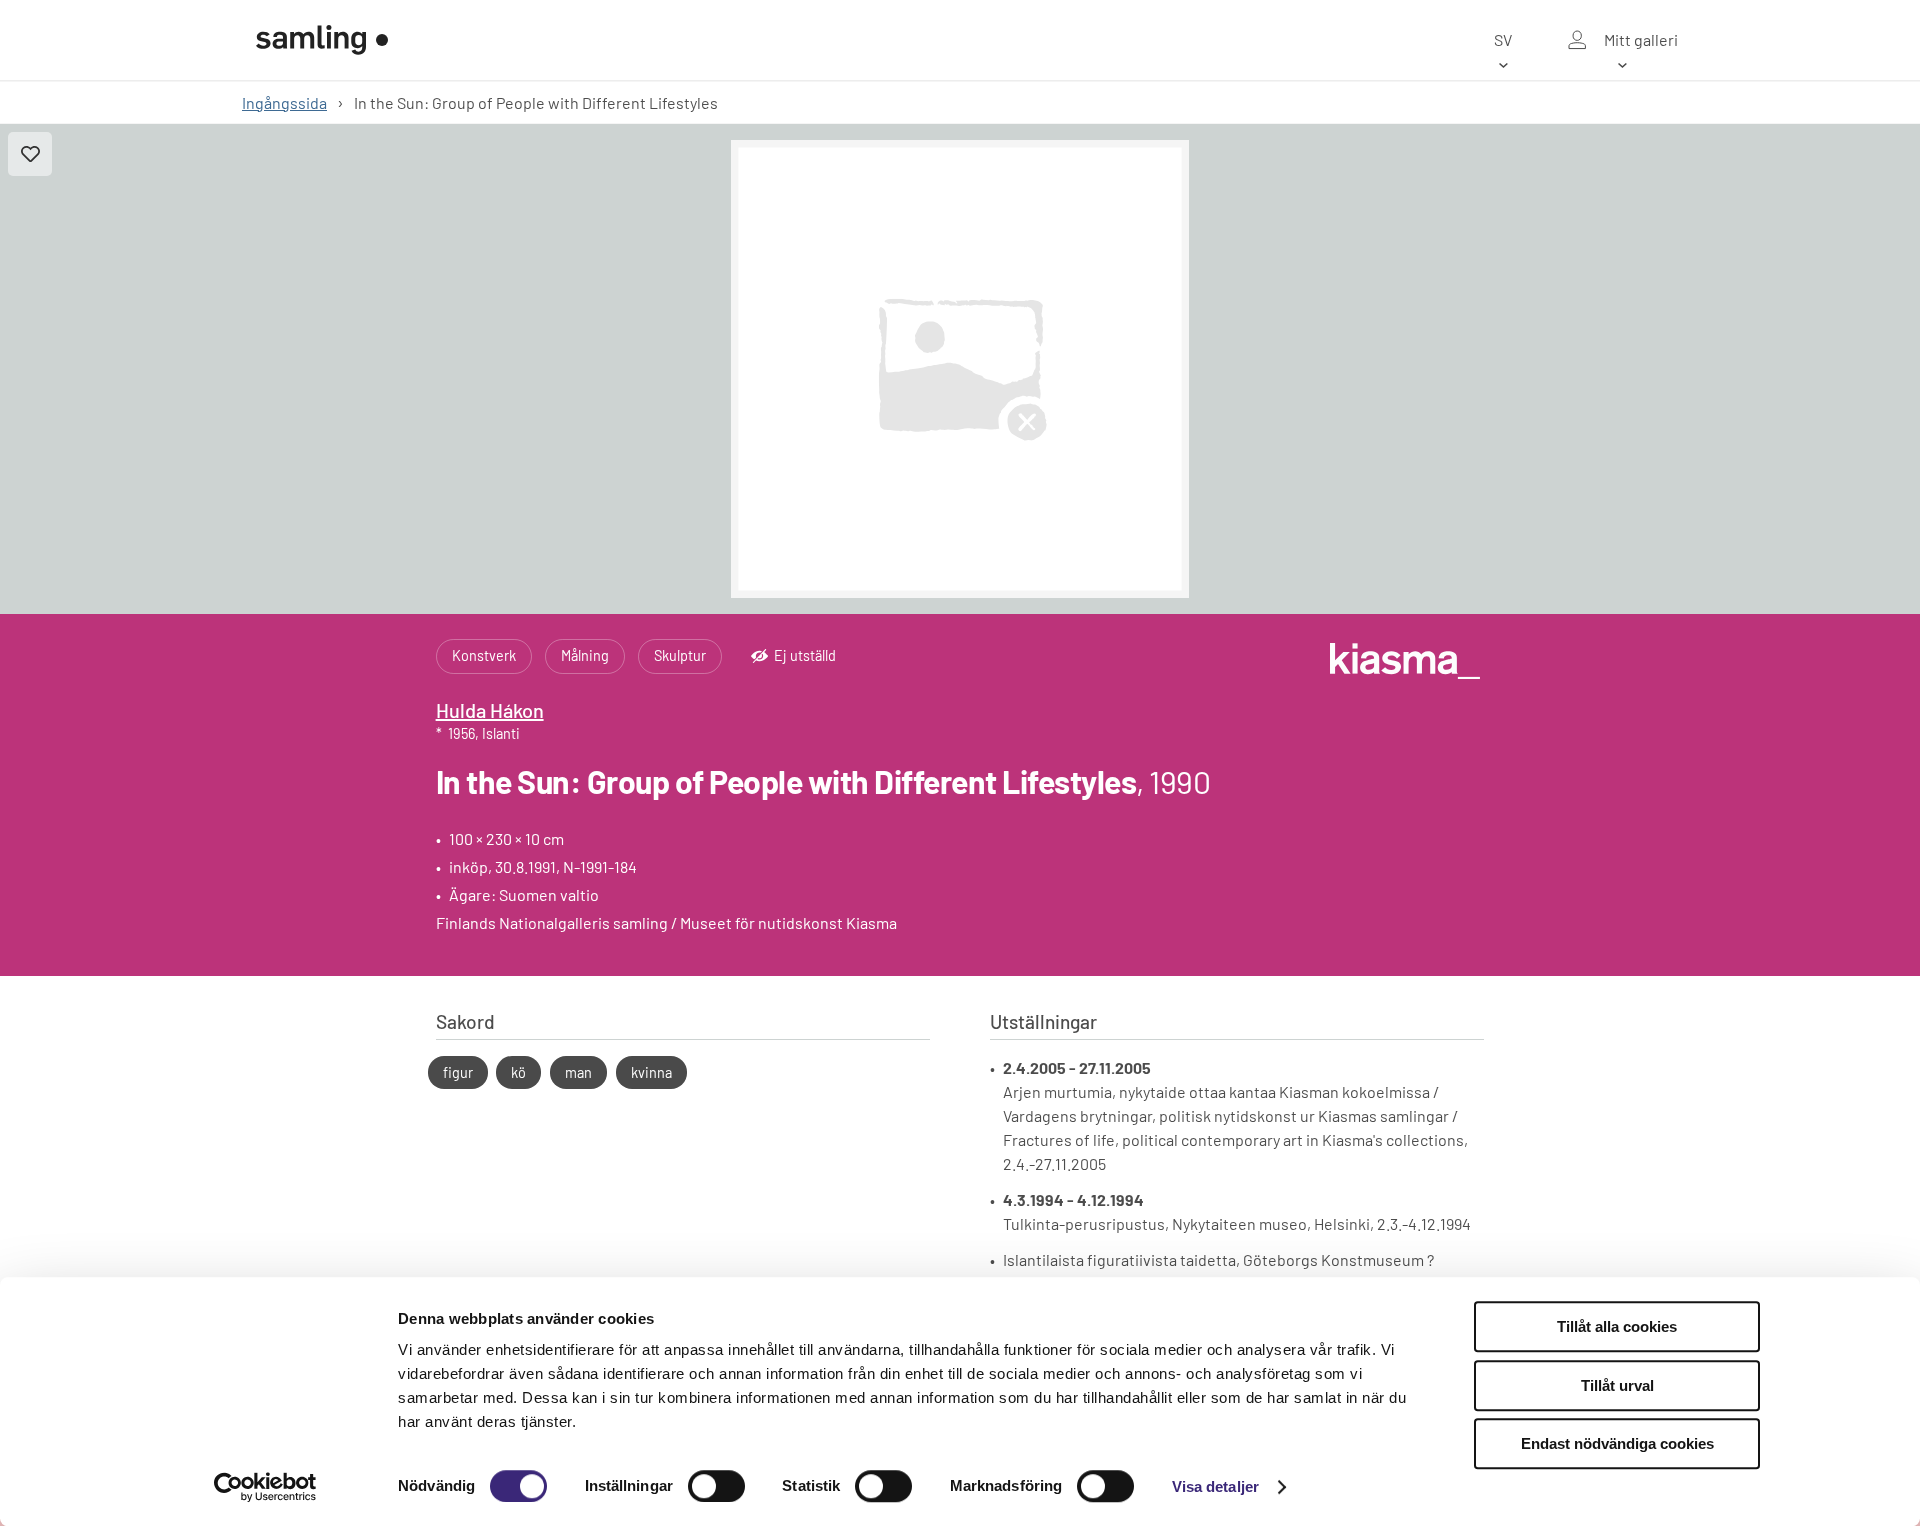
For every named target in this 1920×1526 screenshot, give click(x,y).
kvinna (651, 1072)
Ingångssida (284, 102)
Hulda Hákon (490, 710)
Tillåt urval (1617, 1385)
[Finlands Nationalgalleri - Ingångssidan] (322, 40)
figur (458, 1072)
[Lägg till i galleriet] (30, 154)
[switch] (716, 1486)
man (578, 1072)
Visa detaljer (1215, 1486)
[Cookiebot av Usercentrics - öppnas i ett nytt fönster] (265, 1487)
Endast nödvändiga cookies (1617, 1443)
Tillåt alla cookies (1617, 1326)
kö (518, 1072)
